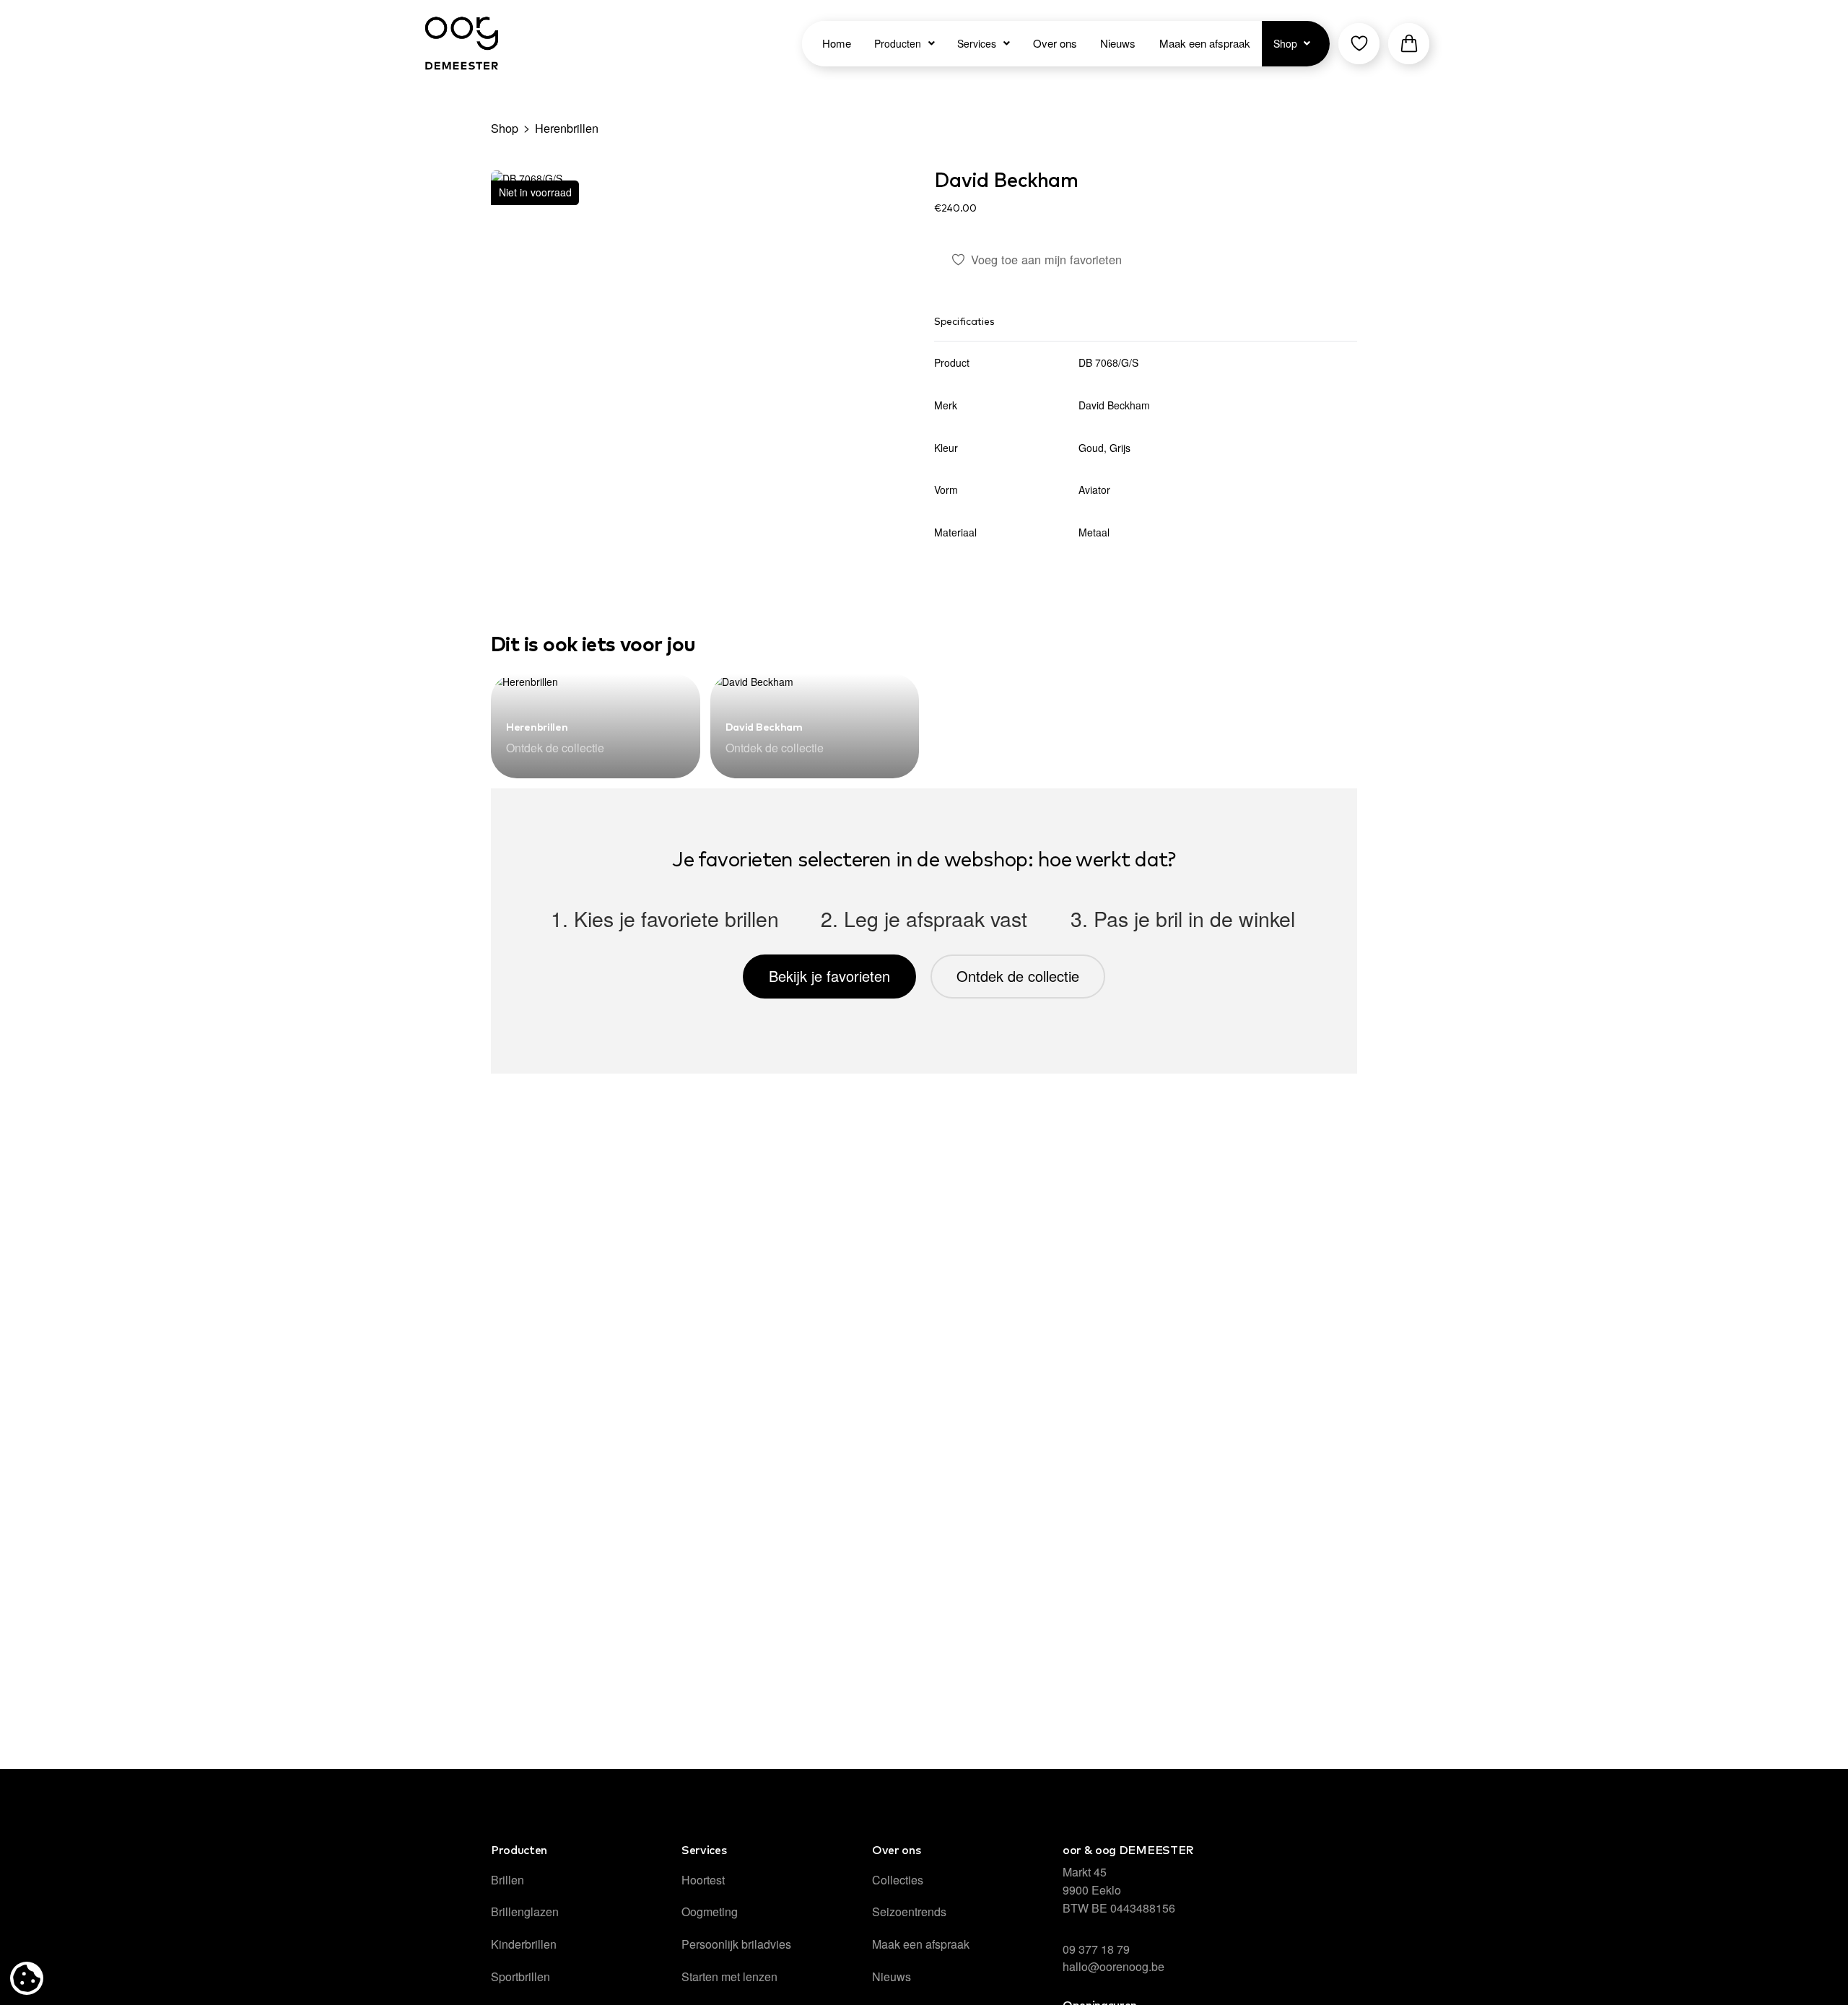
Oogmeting (710, 1912)
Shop (505, 128)
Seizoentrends (909, 1912)
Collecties (898, 1880)
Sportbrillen (520, 1976)
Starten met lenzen (729, 1976)
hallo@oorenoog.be (1113, 1966)
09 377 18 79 (1096, 1949)
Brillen (507, 1880)
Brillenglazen (525, 1912)
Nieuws (892, 1976)
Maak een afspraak (921, 1944)
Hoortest (703, 1880)
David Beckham (1006, 181)
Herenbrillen (567, 128)
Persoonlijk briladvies (736, 1944)
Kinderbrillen (524, 1944)
